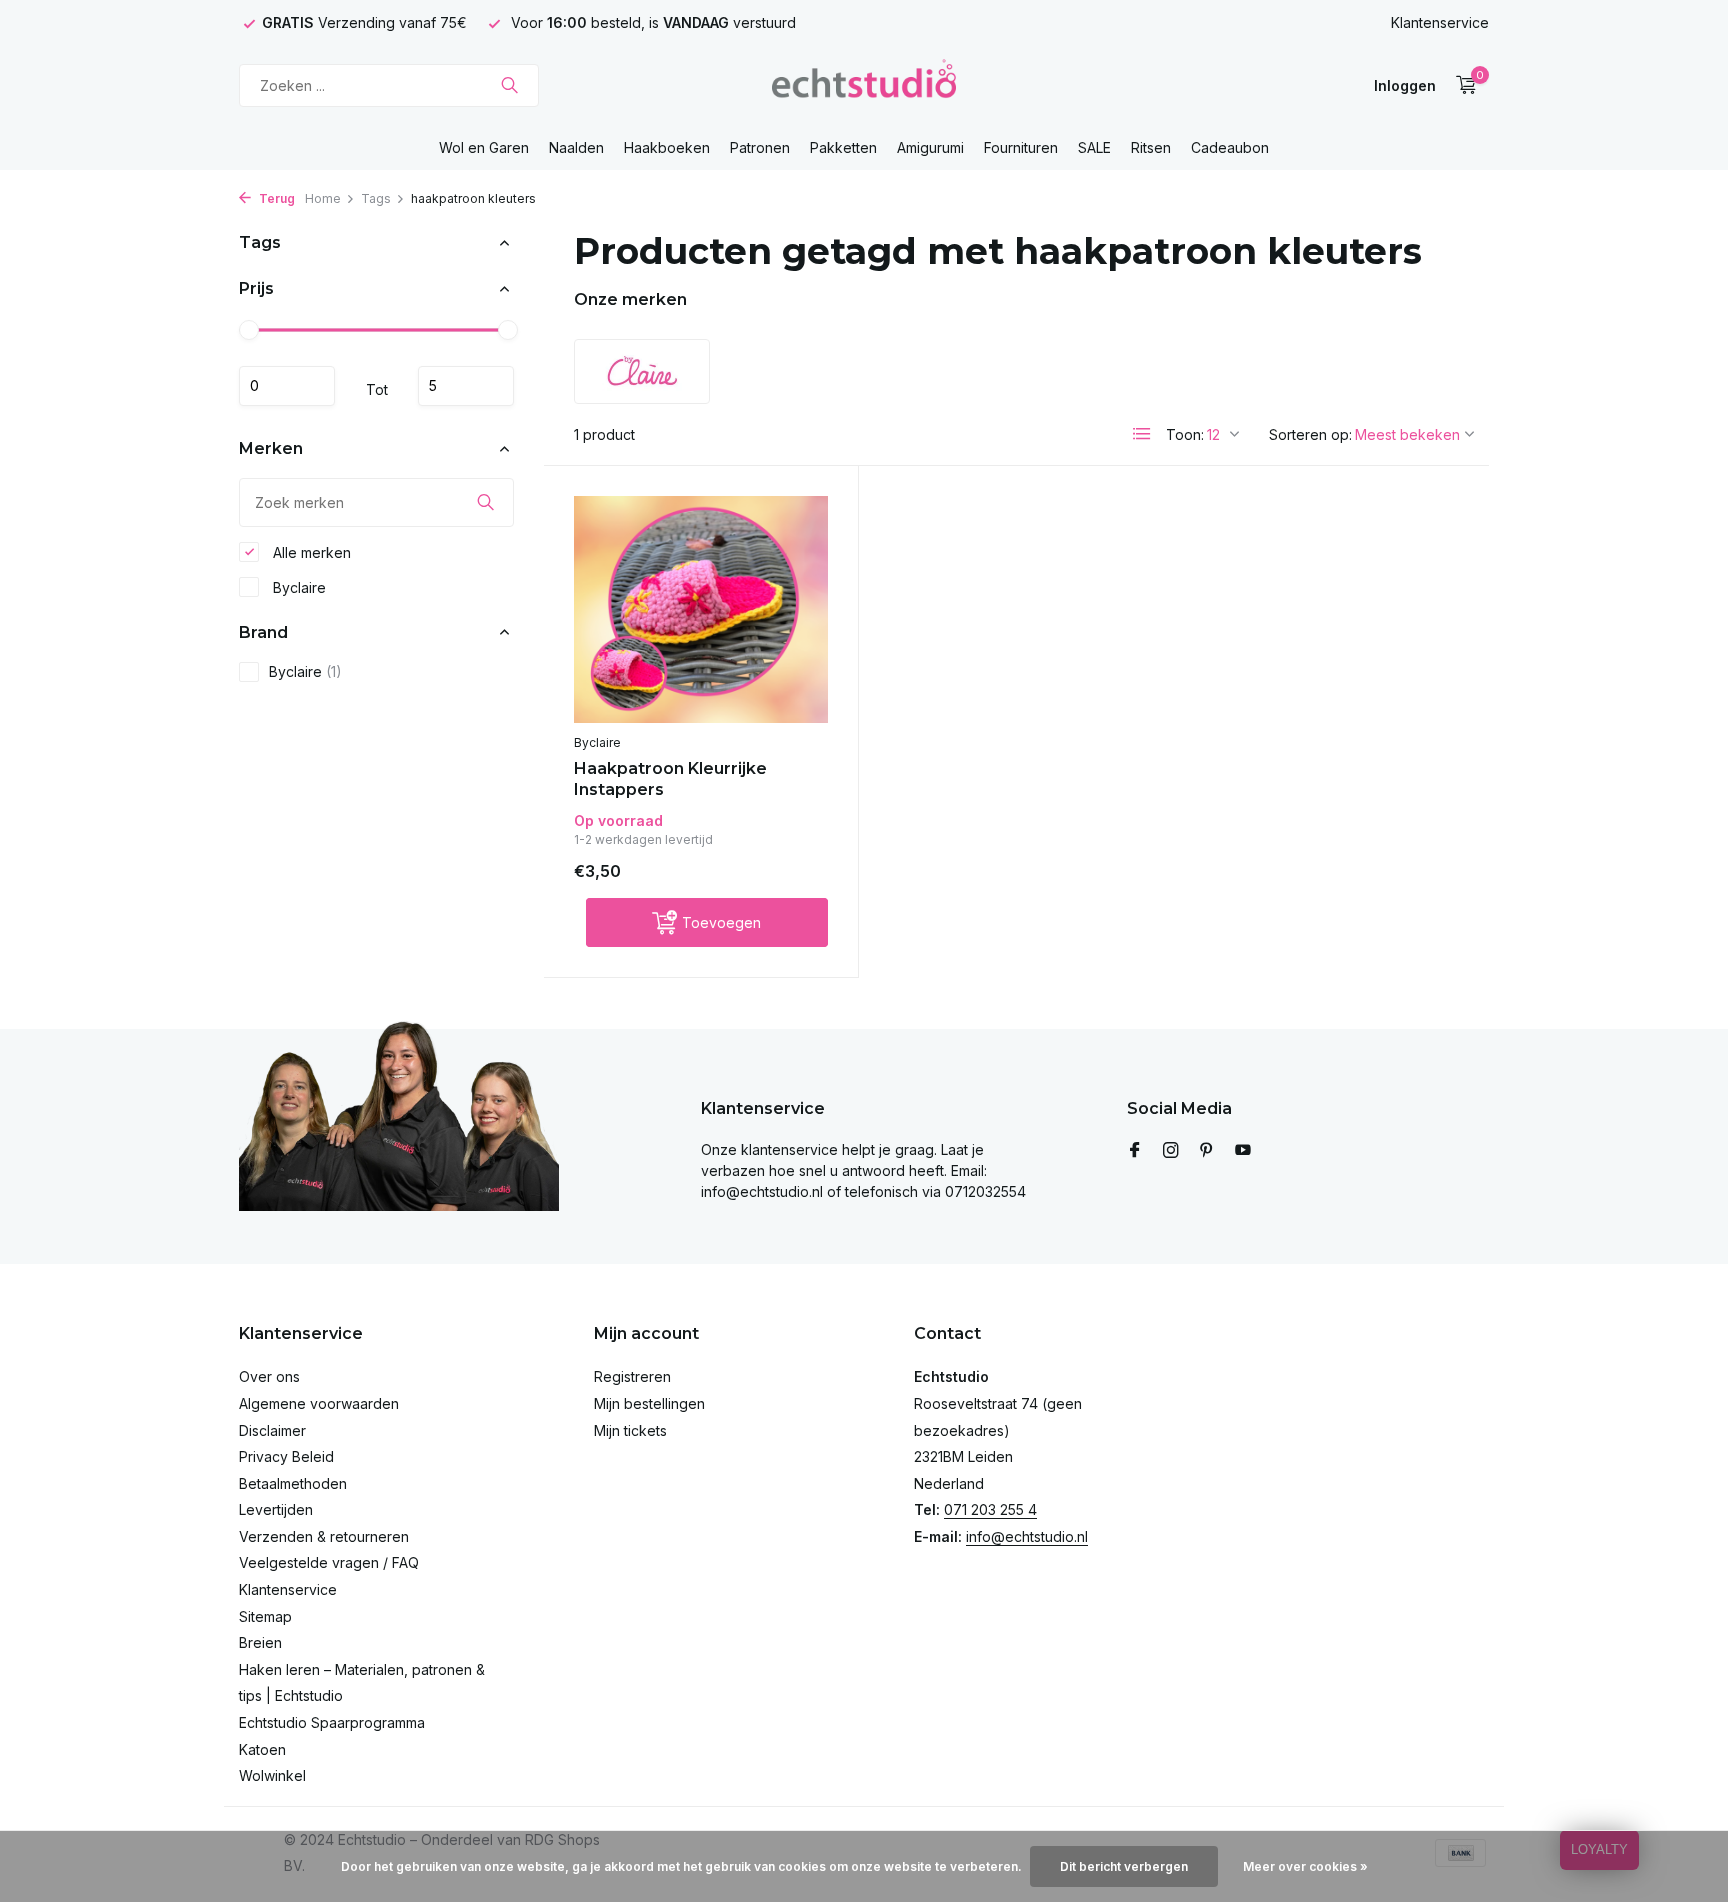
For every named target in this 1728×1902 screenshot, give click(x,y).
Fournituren (1021, 147)
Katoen (262, 1749)
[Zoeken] (509, 85)
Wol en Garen (484, 147)
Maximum (466, 386)
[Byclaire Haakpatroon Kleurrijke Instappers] (701, 609)
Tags (376, 198)
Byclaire (297, 586)
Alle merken (310, 551)
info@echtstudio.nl (1027, 1536)
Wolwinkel (272, 1775)
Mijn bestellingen (649, 1403)
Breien (260, 1642)
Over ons (269, 1376)
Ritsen (1151, 147)
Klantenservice (1440, 22)
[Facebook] (1135, 1151)
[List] (1142, 434)
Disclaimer (272, 1430)
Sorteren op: (1310, 434)
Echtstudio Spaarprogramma (332, 1722)
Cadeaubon (1230, 147)
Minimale (287, 386)
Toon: (1185, 434)
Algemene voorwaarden (319, 1403)
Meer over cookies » (1305, 1866)
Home (323, 198)
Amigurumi (930, 147)
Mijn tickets (630, 1430)
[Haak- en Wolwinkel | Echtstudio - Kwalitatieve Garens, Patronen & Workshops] (863, 85)
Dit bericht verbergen (1124, 1866)
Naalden (576, 147)
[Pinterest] (1207, 1151)
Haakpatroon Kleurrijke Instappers (670, 779)
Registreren (632, 1376)
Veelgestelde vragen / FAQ (329, 1562)
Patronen (760, 147)
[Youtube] (1243, 1151)
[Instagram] (1171, 1151)
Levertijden (276, 1509)
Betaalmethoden (293, 1483)
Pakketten (843, 147)
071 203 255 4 (990, 1509)
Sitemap (265, 1616)
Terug (275, 198)
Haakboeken (667, 147)
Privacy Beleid (286, 1456)
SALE (1094, 147)
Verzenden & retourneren (324, 1536)
